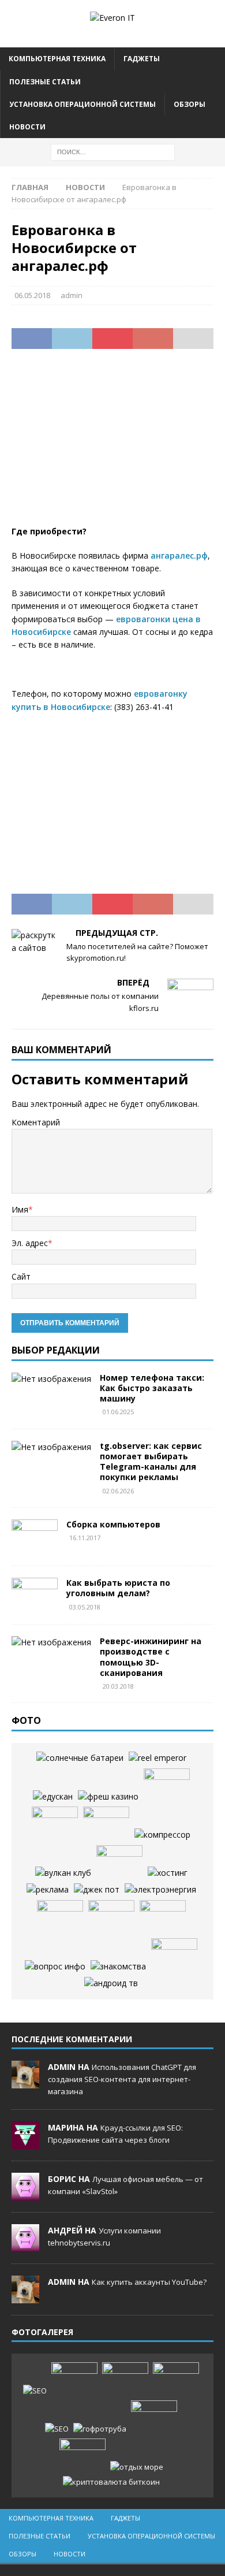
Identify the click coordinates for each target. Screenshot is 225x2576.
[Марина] (25, 2143)
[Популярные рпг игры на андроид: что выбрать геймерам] (125, 2380)
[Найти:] (113, 151)
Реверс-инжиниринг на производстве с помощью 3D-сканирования (151, 1657)
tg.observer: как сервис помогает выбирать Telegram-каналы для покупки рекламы (151, 1462)
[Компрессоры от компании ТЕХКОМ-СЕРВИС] (162, 1835)
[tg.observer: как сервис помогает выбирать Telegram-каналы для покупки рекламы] (51, 1447)
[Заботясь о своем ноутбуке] (55, 1824)
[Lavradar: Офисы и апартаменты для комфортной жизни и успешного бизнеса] (74, 2380)
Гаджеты (142, 59)
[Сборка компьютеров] (35, 1537)
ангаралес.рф (179, 555)
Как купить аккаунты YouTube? (149, 2282)
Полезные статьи (45, 82)
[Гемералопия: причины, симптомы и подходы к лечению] (154, 2418)
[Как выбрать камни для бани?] (111, 1917)
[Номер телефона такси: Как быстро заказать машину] (51, 1379)
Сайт (21, 1276)
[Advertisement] (112, 444)
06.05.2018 (32, 295)
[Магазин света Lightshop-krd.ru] (160, 1890)
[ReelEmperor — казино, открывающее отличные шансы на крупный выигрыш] (157, 1758)
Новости (27, 127)
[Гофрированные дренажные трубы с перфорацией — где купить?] (100, 2429)
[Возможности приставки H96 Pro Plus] (111, 1983)
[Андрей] (25, 2246)
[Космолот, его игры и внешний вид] (106, 1824)
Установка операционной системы (82, 104)
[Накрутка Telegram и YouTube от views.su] (82, 2456)
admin (72, 295)
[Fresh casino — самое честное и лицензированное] (108, 1797)
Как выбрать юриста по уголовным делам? (118, 1588)
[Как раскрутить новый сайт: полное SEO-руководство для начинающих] (35, 2391)
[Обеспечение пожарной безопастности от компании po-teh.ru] (167, 1786)
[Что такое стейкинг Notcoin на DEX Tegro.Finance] (111, 2482)
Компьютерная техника (57, 59)
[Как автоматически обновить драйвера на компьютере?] (60, 1917)
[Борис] (25, 2194)
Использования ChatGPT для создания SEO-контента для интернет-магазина (122, 2079)
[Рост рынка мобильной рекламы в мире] (48, 1890)
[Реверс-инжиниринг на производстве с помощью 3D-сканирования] (51, 1642)
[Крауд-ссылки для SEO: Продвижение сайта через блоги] (57, 2429)
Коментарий (36, 1122)
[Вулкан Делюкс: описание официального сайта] (63, 1873)
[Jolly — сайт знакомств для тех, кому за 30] (118, 1967)
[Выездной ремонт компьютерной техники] (119, 1863)
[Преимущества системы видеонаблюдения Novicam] (176, 2380)
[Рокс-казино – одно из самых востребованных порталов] (97, 1890)
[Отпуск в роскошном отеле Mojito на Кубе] (137, 2467)
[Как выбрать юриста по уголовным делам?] (35, 1595)
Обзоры (190, 104)
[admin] (25, 2082)
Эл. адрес (30, 1243)
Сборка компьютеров (113, 1524)
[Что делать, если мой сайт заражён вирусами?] (168, 1873)
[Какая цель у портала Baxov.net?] (55, 1967)
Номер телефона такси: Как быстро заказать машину (152, 1388)
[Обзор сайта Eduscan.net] (53, 1797)
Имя (20, 1209)
